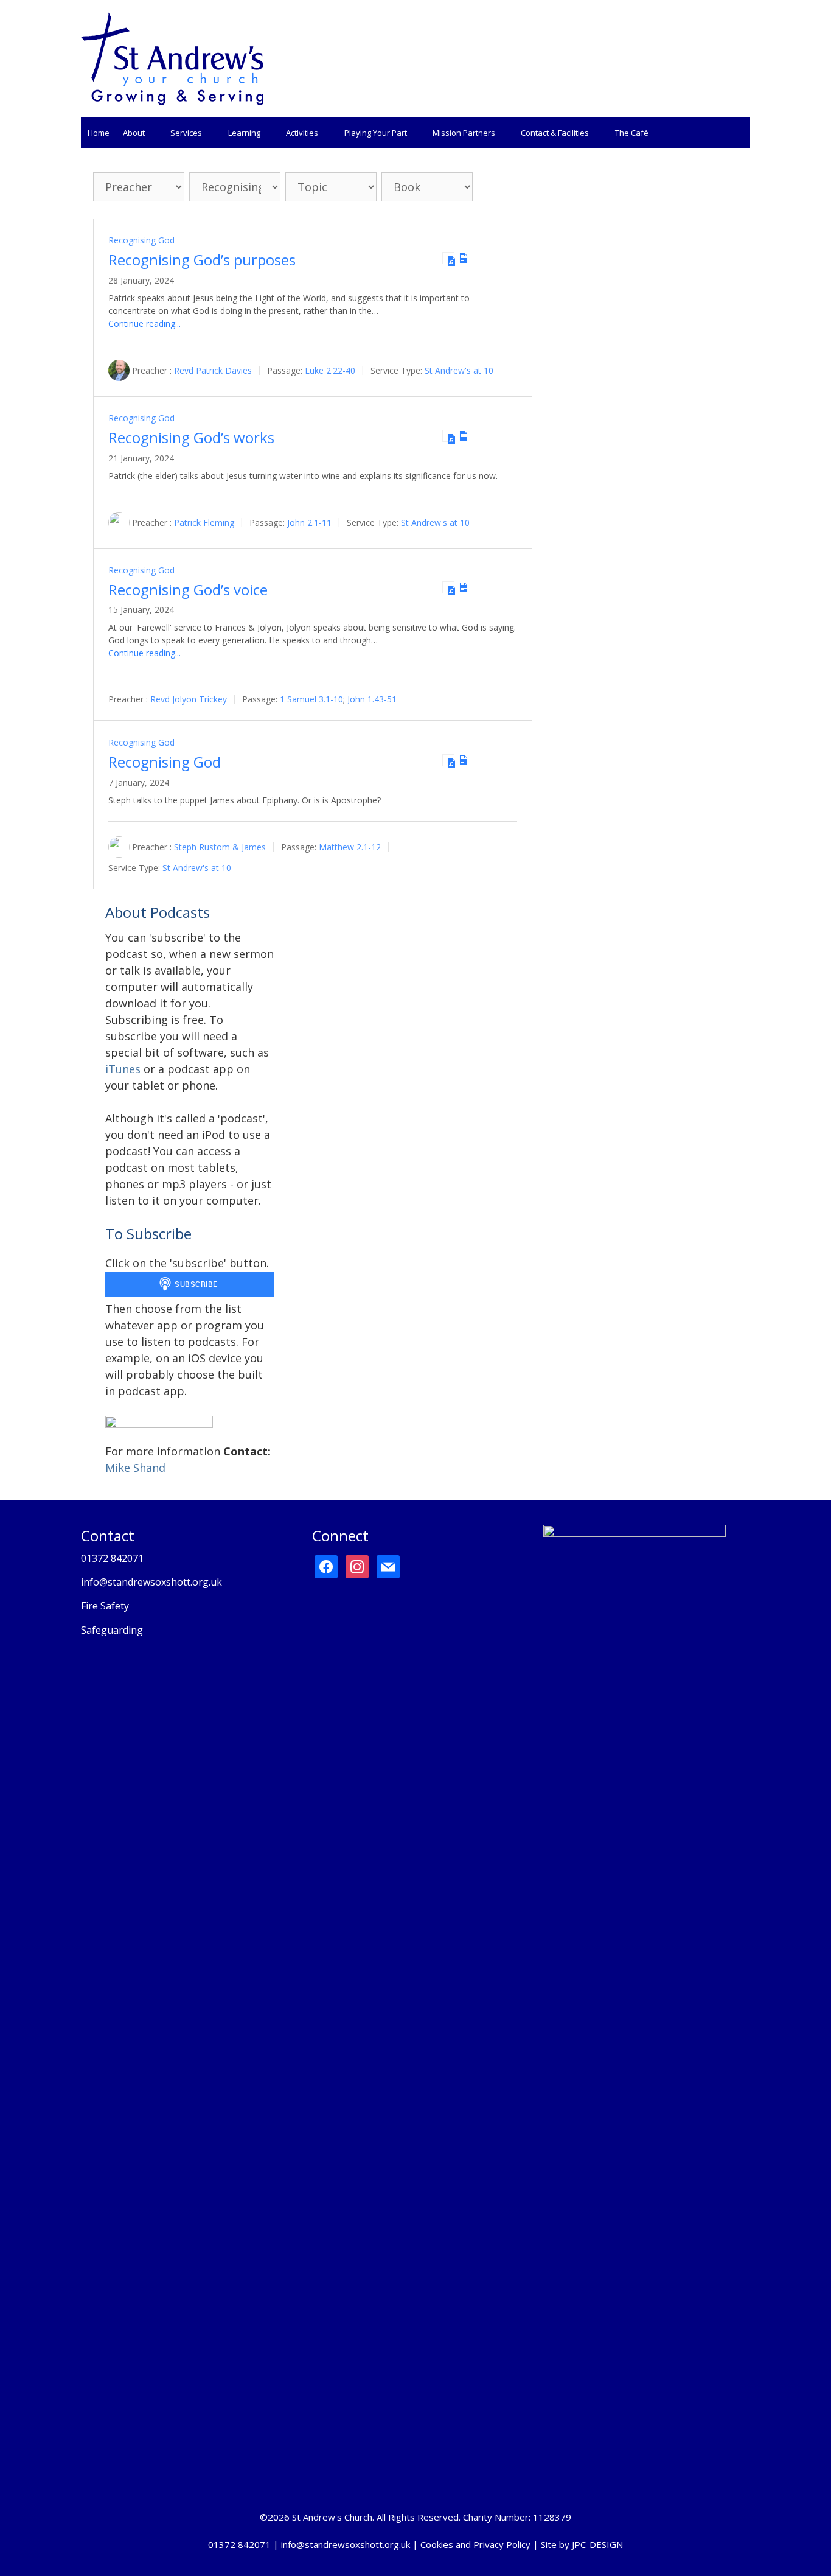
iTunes (123, 1069)
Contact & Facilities (555, 133)
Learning (244, 133)
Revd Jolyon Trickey (189, 699)
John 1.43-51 (372, 699)
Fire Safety (105, 1606)
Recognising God (141, 240)
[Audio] (448, 258)
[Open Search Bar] (738, 133)
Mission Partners (464, 133)
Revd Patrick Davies (213, 370)
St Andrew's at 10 (459, 370)
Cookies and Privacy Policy (475, 2544)
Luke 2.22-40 (330, 370)
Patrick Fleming (204, 523)
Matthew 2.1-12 (350, 847)
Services (186, 133)
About (134, 133)
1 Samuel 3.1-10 (311, 699)
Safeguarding (112, 1630)
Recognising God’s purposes (202, 260)
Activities (302, 133)
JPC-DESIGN (597, 2544)
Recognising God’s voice (188, 590)
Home (99, 133)
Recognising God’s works (191, 437)
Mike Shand (135, 1468)
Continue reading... (144, 324)
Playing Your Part (376, 133)
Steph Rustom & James (220, 847)
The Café (632, 133)
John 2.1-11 (309, 523)
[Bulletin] (464, 258)
